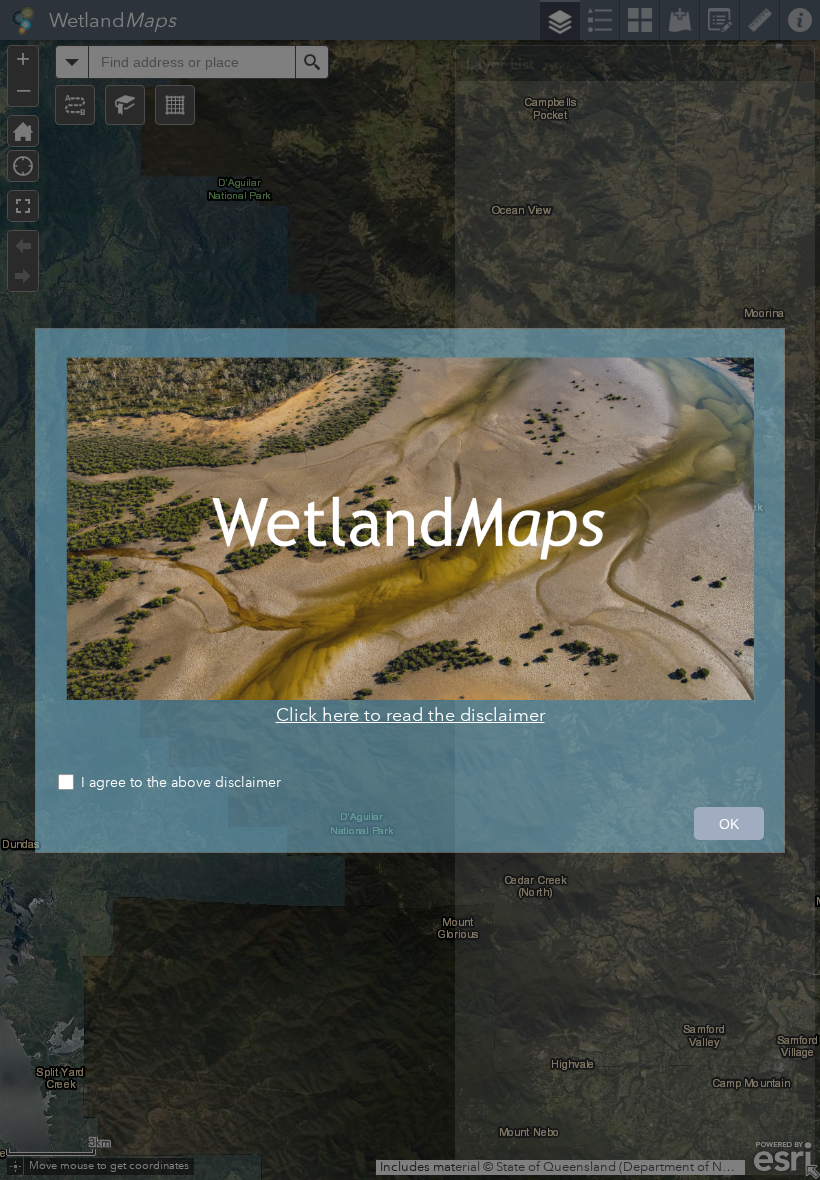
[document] (410, 541)
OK (729, 824)
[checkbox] (410, 784)
